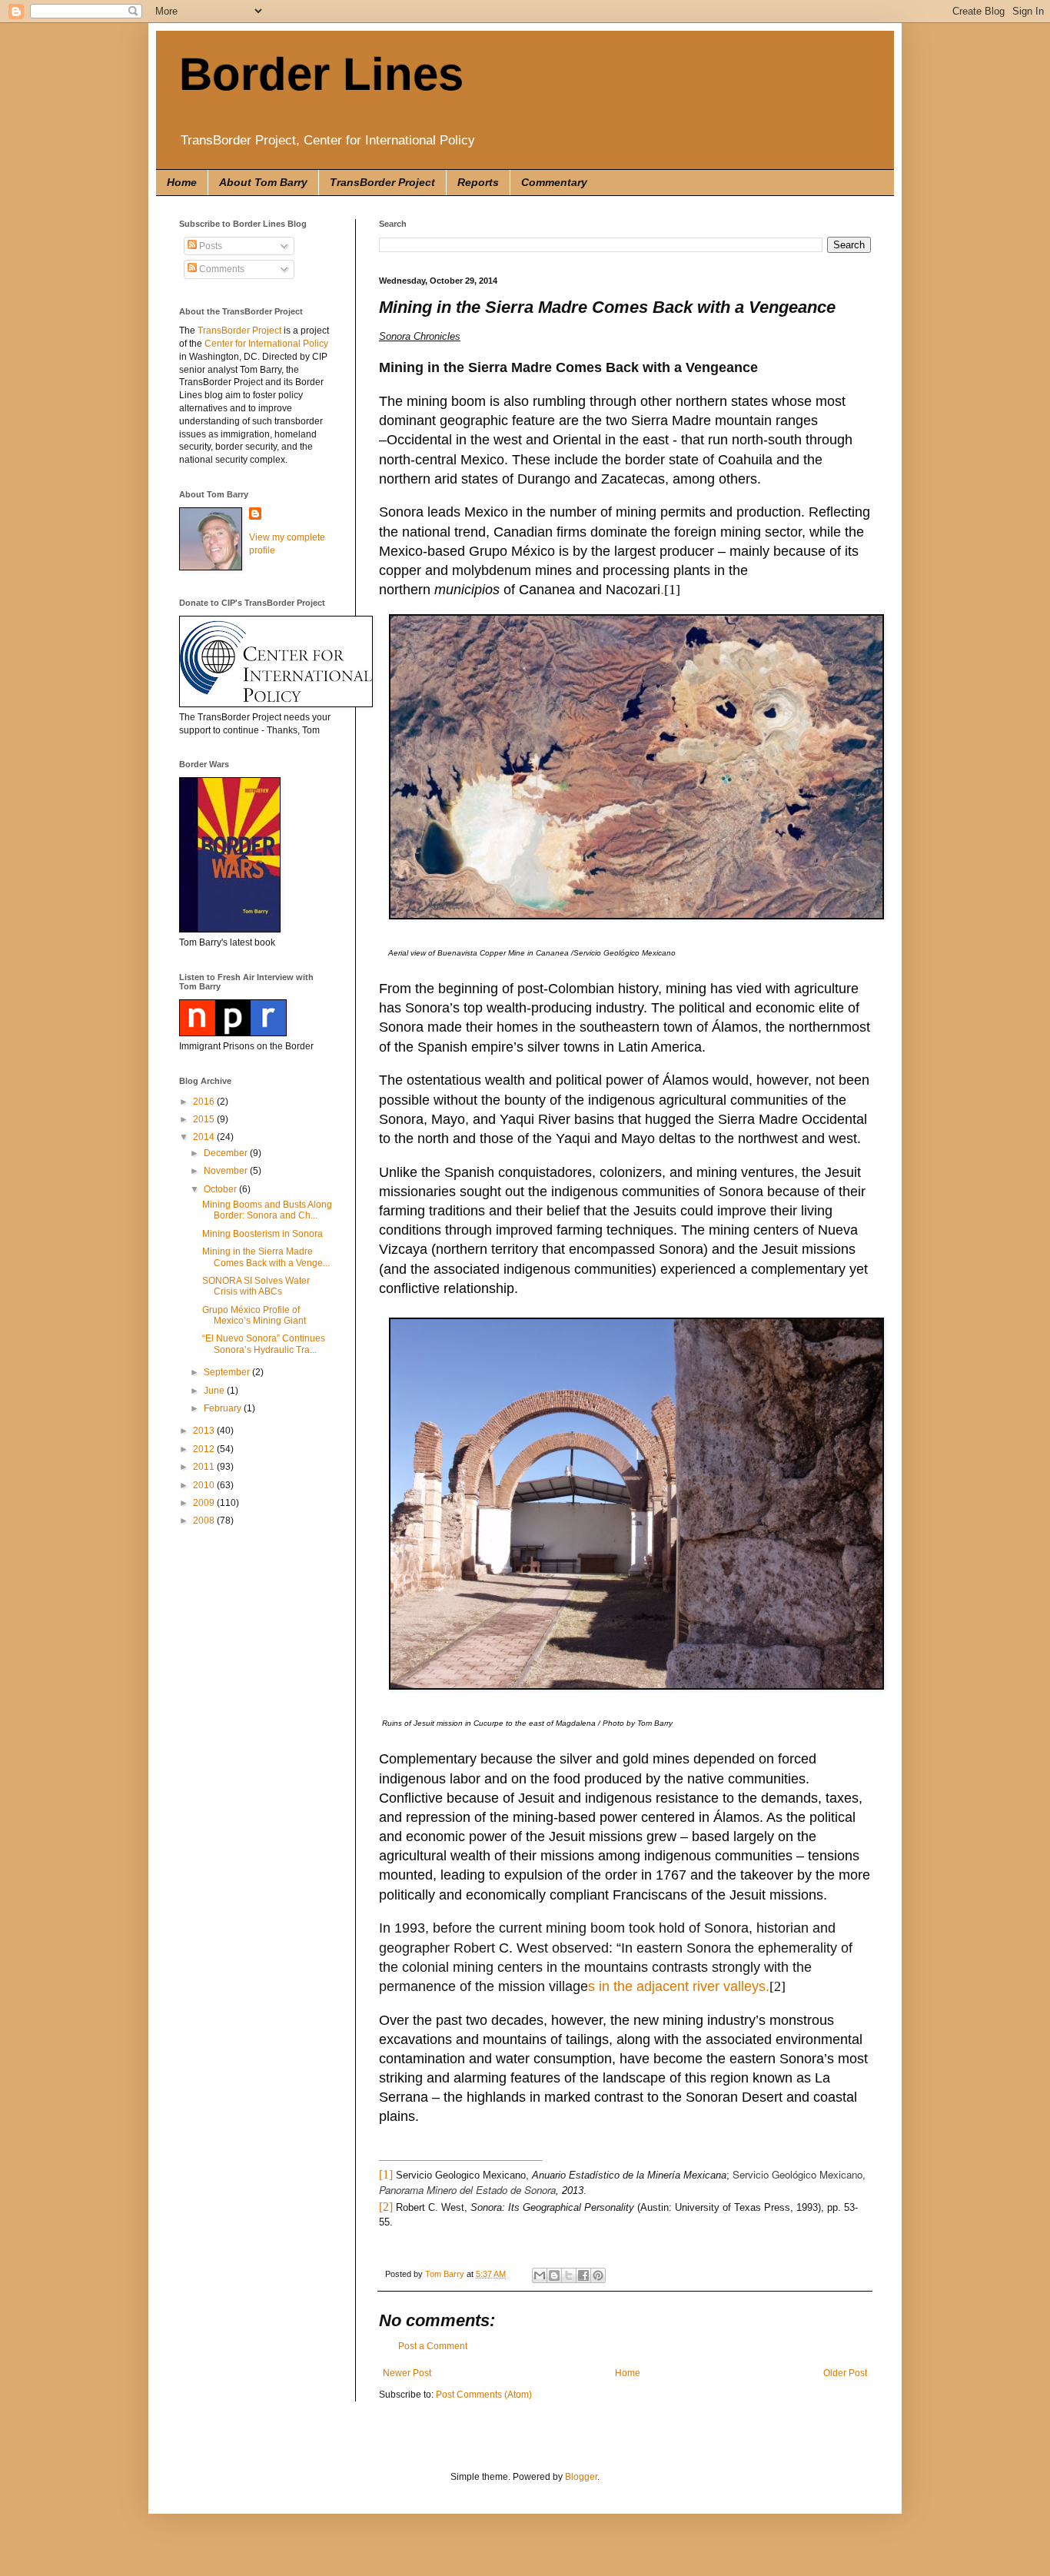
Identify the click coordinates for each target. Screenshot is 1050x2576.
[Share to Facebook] (583, 2275)
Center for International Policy (266, 344)
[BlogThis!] (554, 2275)
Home (182, 182)
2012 (205, 1449)
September (228, 1372)
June (215, 1391)
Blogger (581, 2477)
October (221, 1189)
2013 (205, 1431)
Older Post (845, 2373)
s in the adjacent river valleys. (679, 1986)
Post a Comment (433, 2346)
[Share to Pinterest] (598, 2275)
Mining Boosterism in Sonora (262, 1234)
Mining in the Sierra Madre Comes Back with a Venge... (266, 1257)
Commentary (554, 182)
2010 (205, 1485)
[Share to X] (569, 2275)
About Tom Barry (263, 182)
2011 (205, 1467)
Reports (478, 182)
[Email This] (540, 2275)
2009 (205, 1503)
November (227, 1171)
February (224, 1408)
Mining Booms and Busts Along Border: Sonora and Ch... (267, 1210)
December (227, 1153)
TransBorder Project (382, 182)
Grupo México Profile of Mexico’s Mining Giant (254, 1315)
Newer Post (407, 2373)
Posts (209, 246)
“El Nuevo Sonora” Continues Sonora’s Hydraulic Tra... (264, 1344)
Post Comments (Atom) (484, 2395)
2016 (205, 1102)
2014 (205, 1137)
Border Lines (321, 74)
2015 (205, 1119)
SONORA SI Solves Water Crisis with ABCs (256, 1286)
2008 (205, 1521)
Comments (221, 269)
